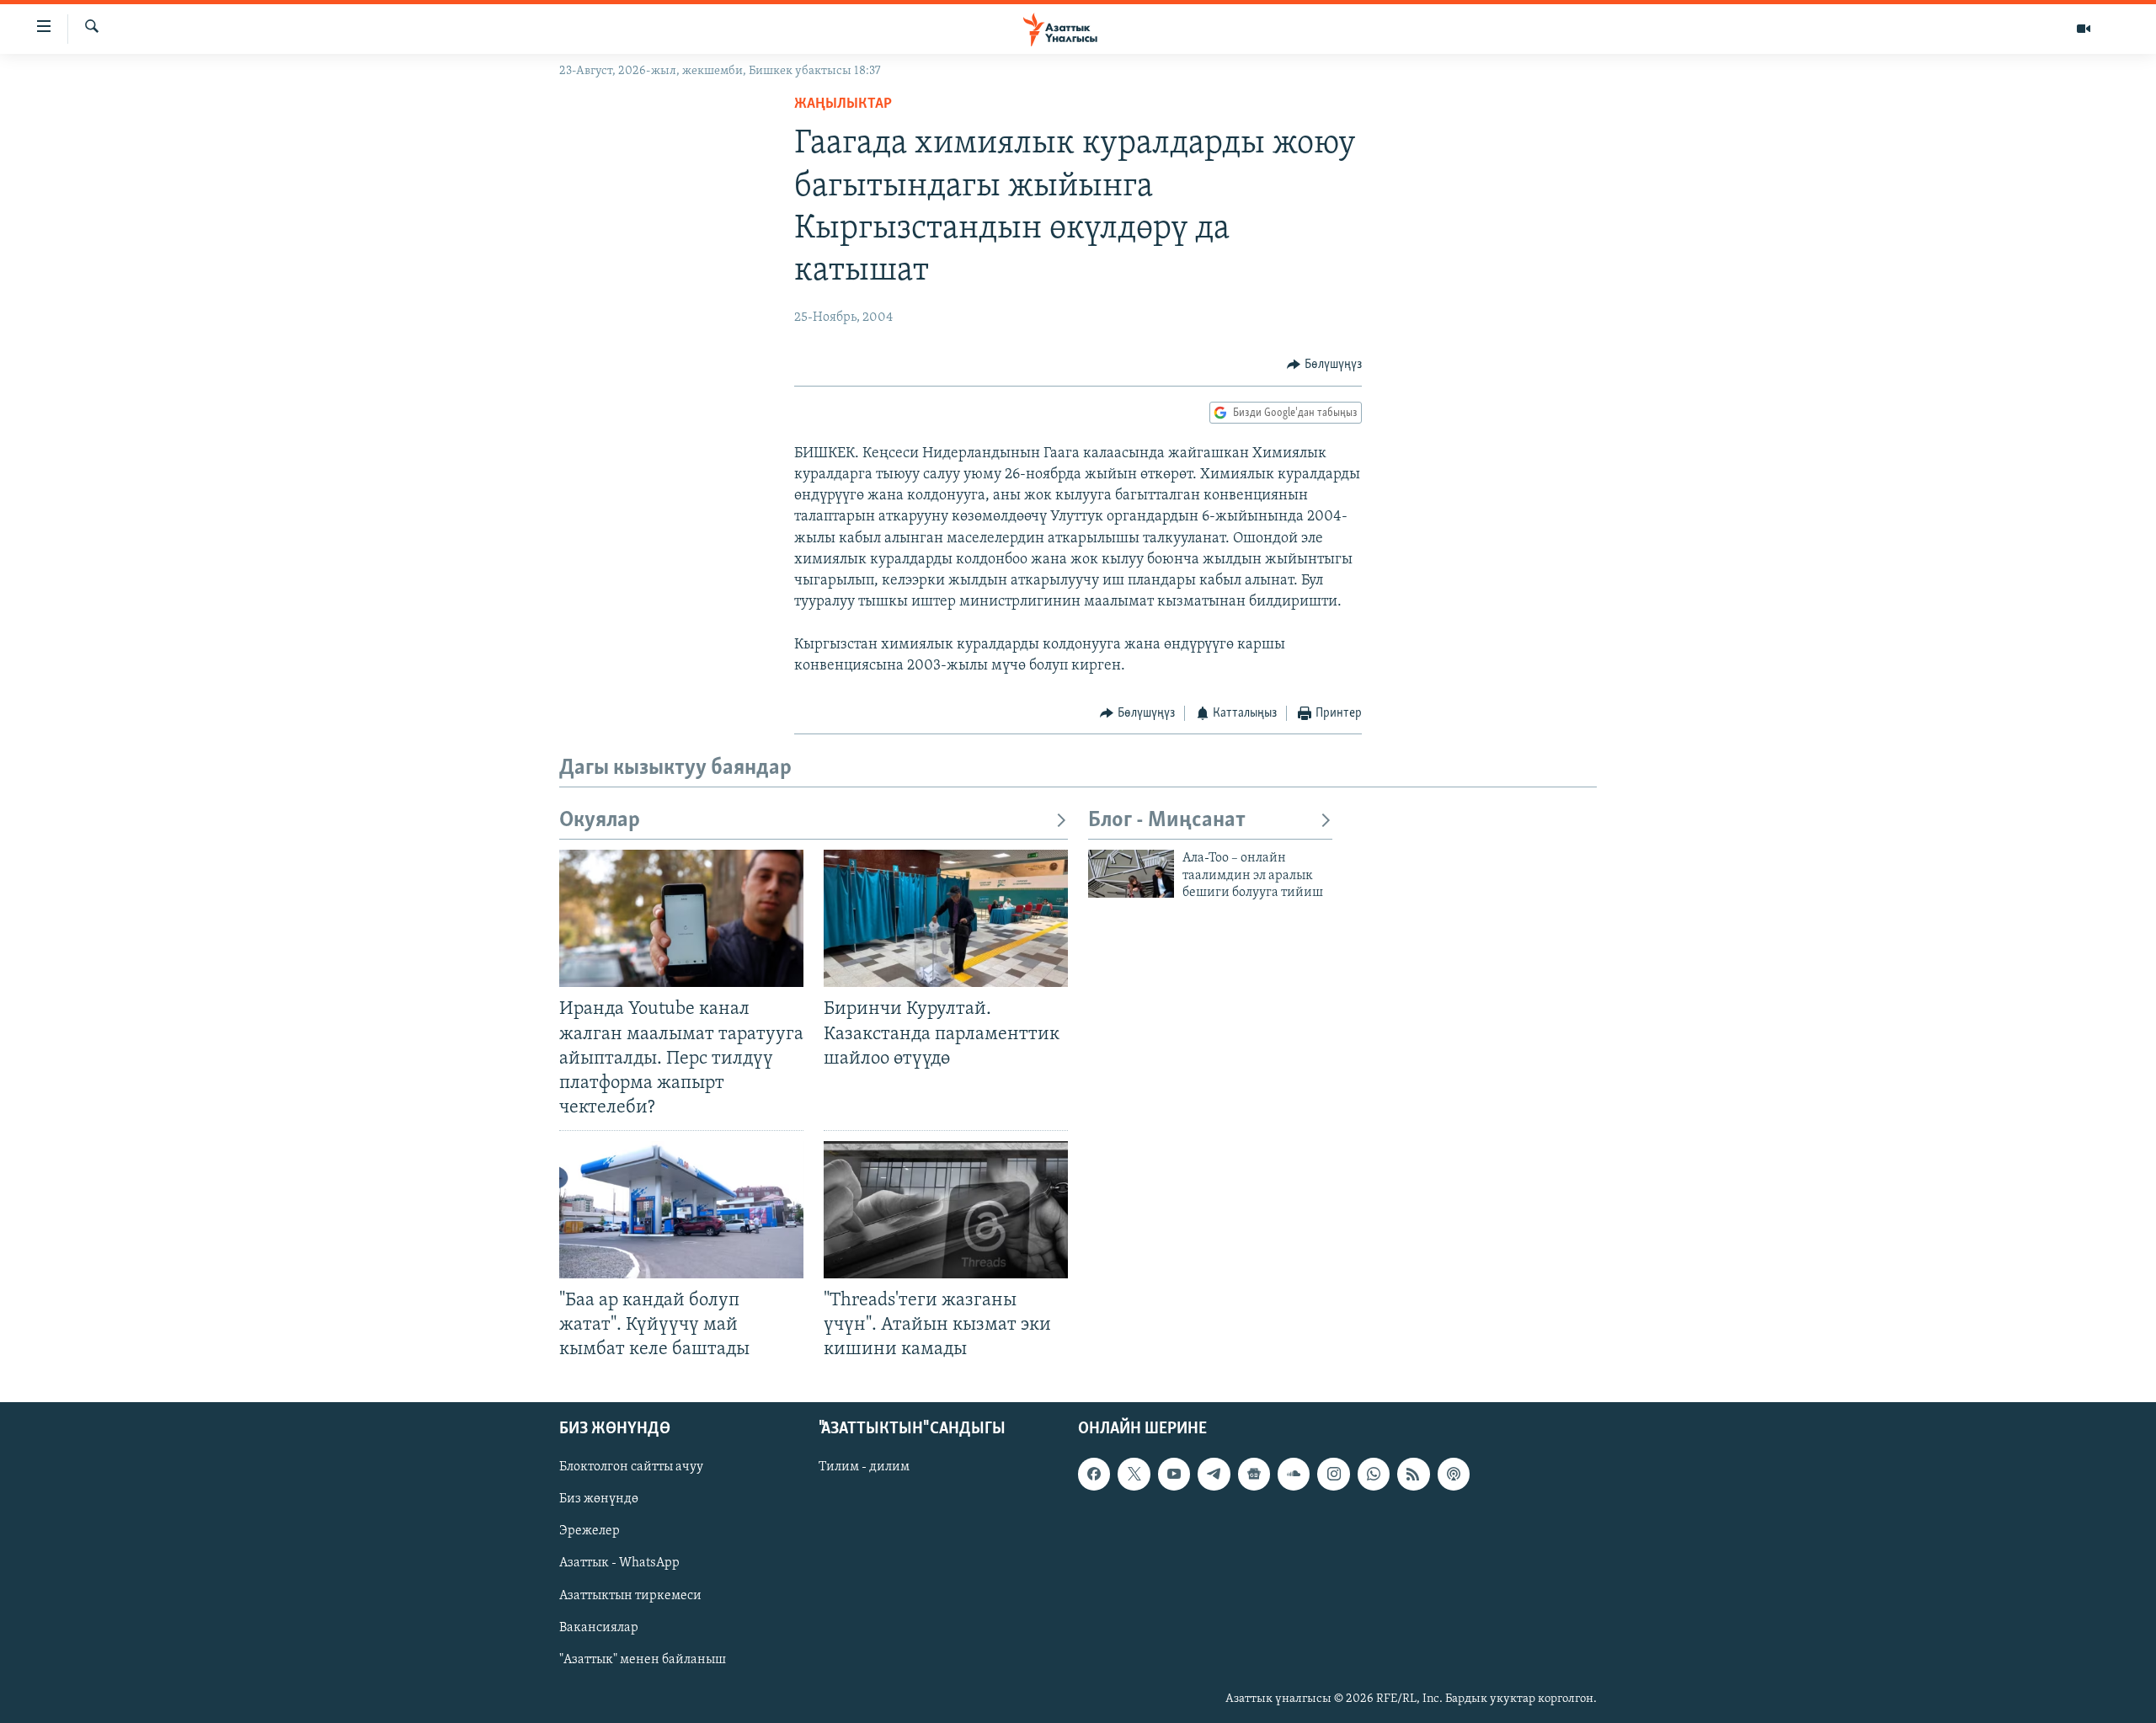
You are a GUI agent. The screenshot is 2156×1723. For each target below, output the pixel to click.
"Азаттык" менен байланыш (643, 1659)
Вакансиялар (599, 1627)
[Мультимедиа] (2084, 29)
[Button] (1324, 365)
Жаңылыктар (843, 104)
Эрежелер (590, 1531)
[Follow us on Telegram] (1214, 1474)
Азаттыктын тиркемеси (630, 1595)
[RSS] (1413, 1474)
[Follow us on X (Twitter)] (1134, 1474)
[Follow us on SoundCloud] (1294, 1474)
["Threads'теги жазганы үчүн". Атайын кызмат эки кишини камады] (946, 1210)
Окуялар (600, 821)
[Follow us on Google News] (1254, 1474)
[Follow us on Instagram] (1333, 1474)
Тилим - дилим (864, 1467)
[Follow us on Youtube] (1174, 1474)
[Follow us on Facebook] (1094, 1474)
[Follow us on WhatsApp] (1374, 1474)
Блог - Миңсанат (1167, 821)
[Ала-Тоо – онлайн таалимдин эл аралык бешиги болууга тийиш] (1131, 874)
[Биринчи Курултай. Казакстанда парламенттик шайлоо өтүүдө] (946, 918)
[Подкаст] (1454, 1474)
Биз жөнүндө (599, 1499)
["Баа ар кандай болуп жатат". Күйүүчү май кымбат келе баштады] (681, 1210)
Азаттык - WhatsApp (619, 1563)
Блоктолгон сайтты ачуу (631, 1467)
